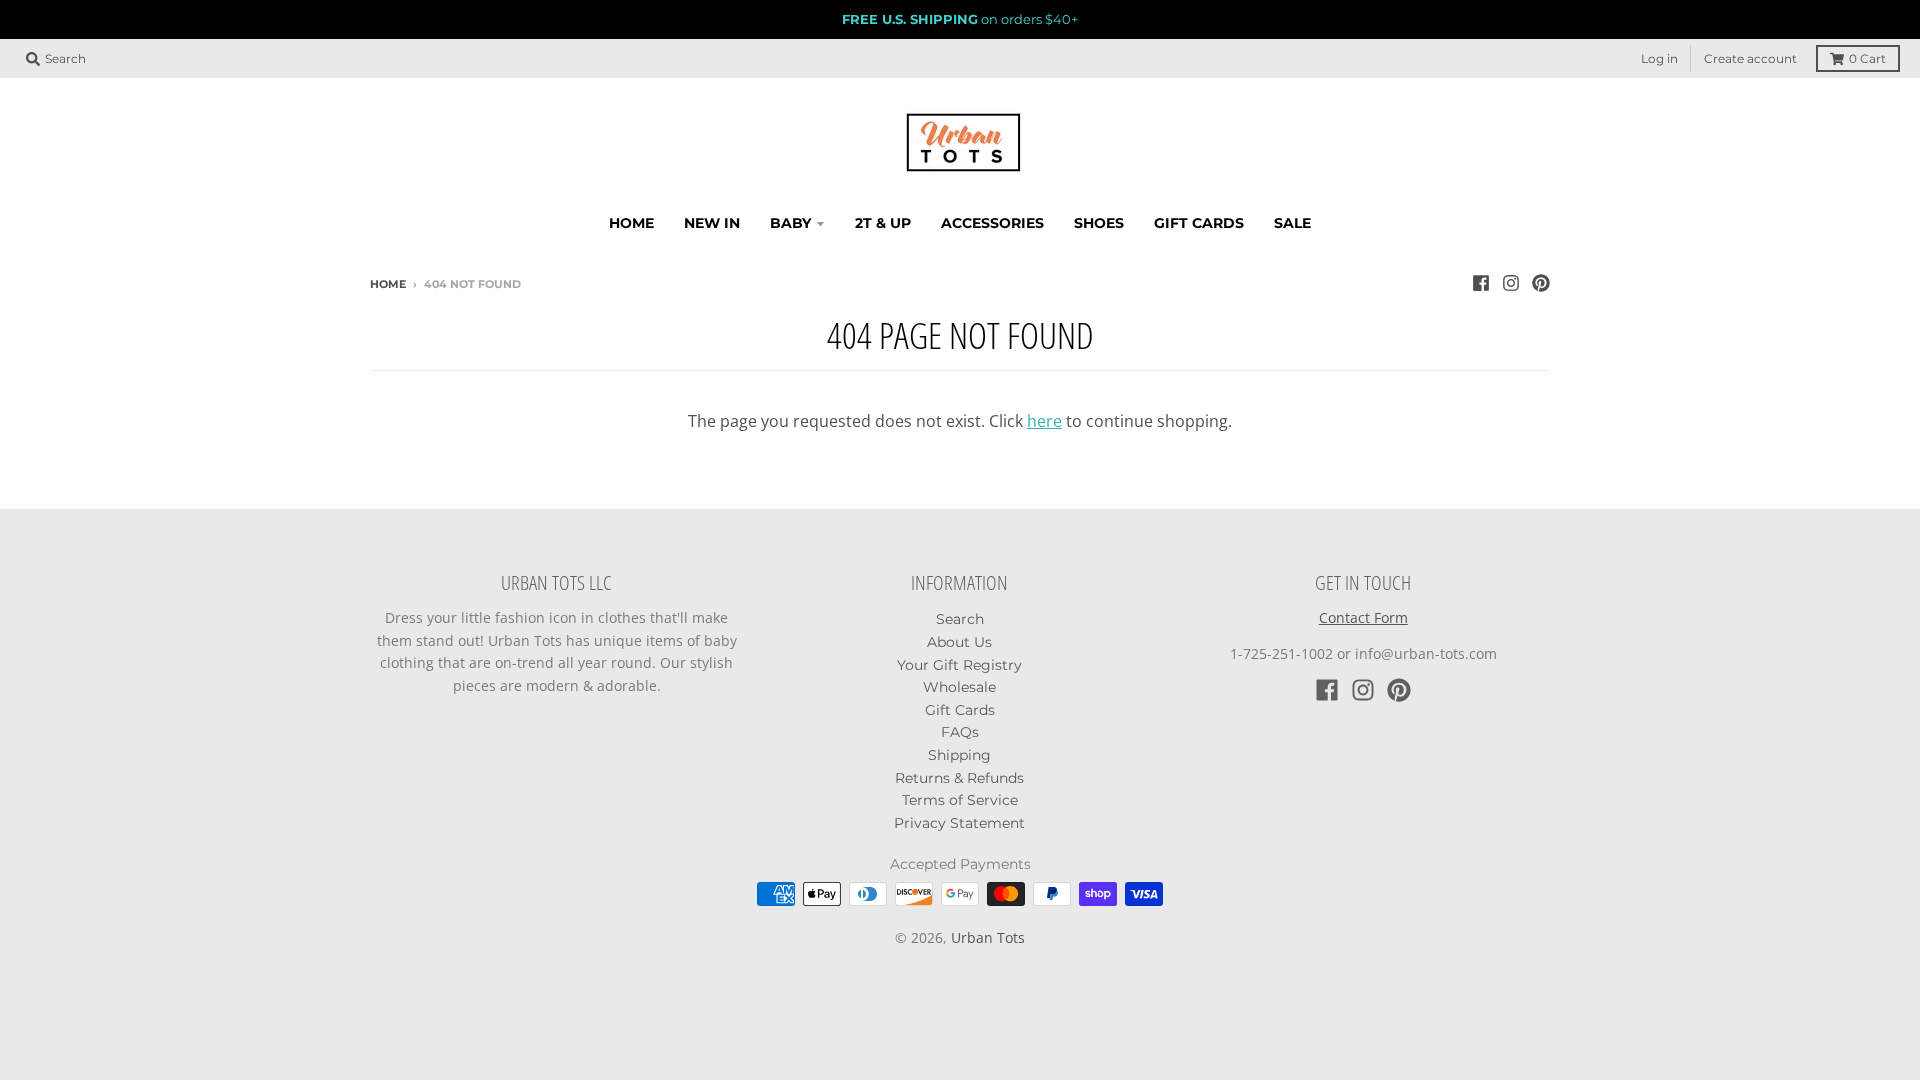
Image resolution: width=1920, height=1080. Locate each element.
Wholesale (959, 687)
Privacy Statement (959, 823)
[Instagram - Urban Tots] (1511, 283)
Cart (1867, 58)
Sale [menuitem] (1292, 223)
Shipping (959, 755)
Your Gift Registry (959, 665)
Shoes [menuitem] (1099, 223)
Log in (1659, 58)
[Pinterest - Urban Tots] (1541, 283)
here (1044, 421)
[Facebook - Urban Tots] (1481, 283)
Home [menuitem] (631, 223)
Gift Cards (960, 710)
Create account (1750, 58)
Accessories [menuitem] (992, 223)
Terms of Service (960, 800)
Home (388, 284)
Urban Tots (988, 937)
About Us (959, 642)
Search (960, 619)
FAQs (960, 732)
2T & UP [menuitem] (883, 223)
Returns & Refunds (959, 778)
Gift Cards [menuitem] (1199, 223)
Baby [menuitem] (790, 223)
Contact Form (1363, 617)
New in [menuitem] (712, 223)
